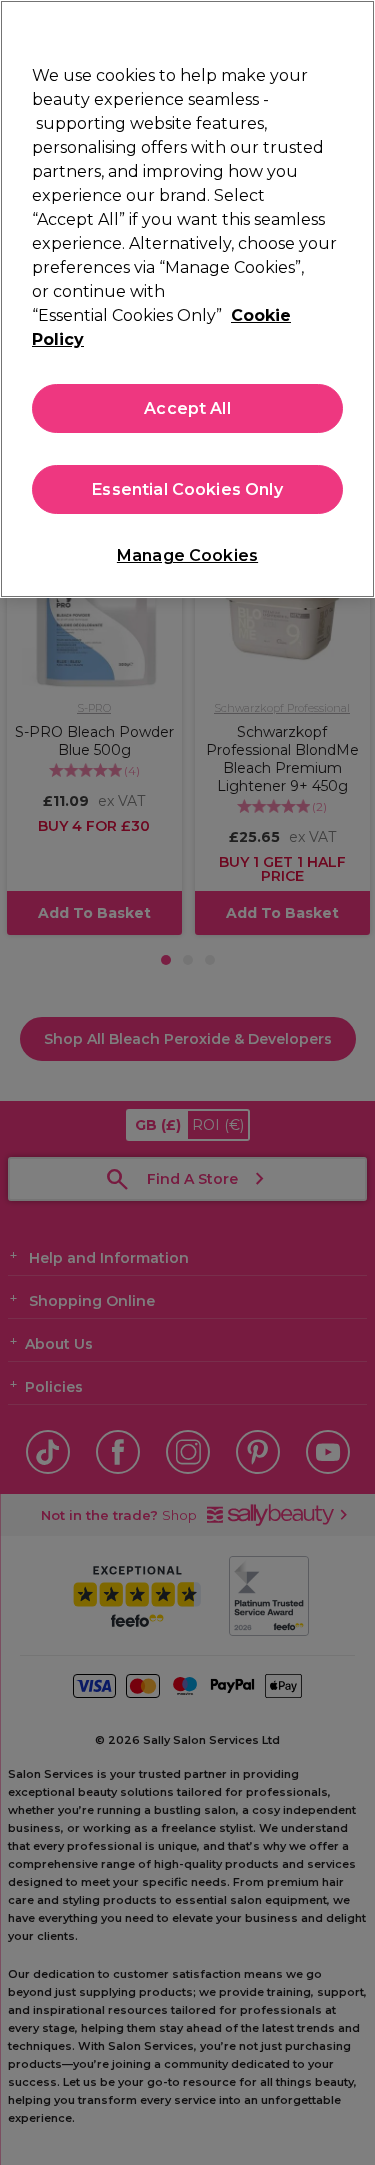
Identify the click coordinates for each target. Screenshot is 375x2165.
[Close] (351, 28)
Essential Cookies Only (187, 489)
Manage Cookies (187, 555)
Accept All (187, 408)
